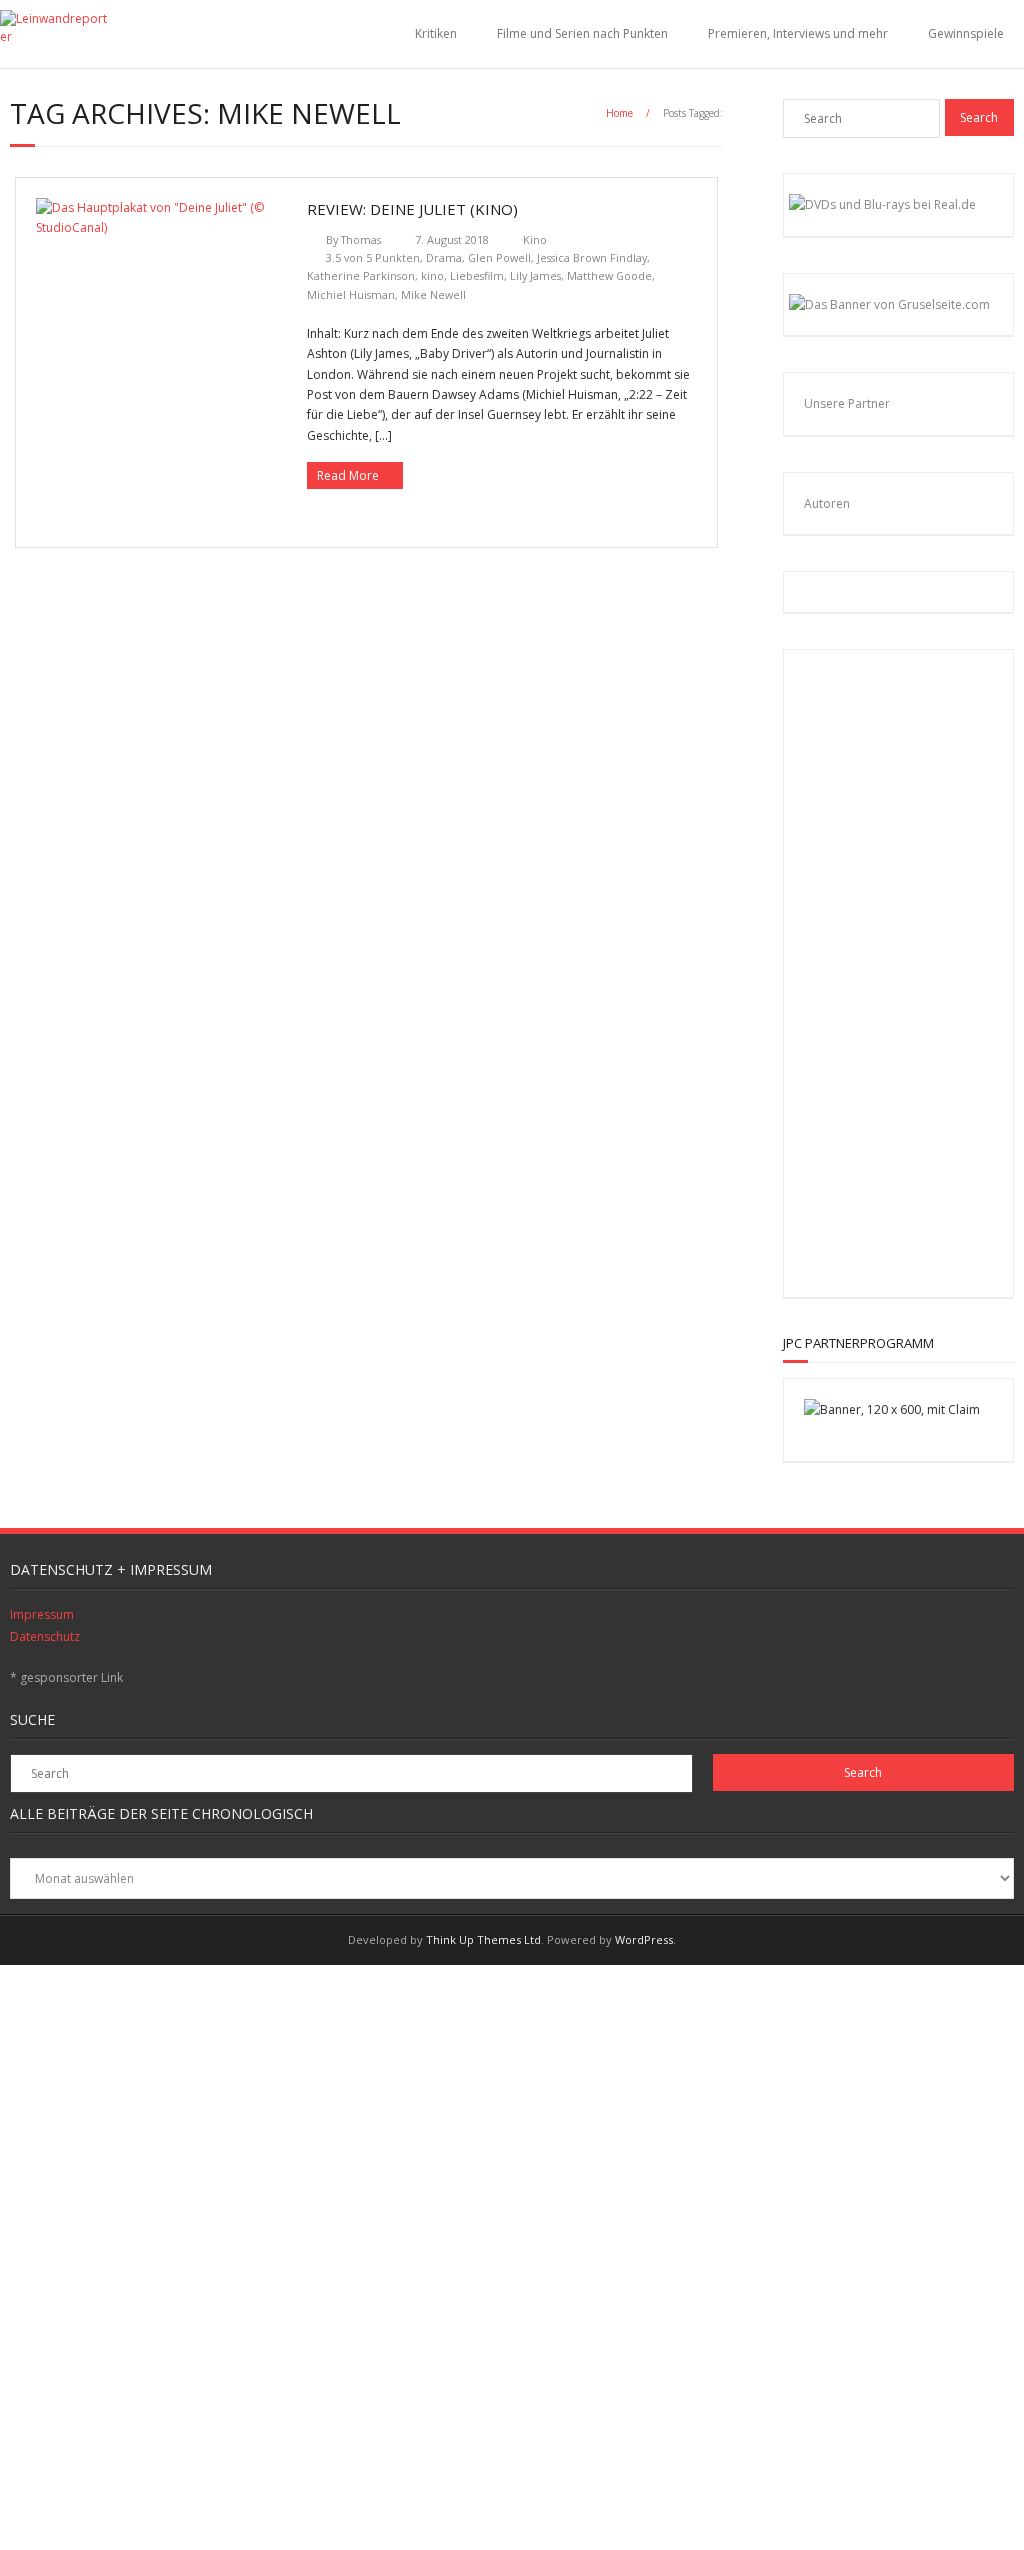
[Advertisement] (934, 970)
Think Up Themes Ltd (483, 1939)
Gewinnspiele (966, 33)
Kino (535, 239)
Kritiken (436, 33)
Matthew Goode (609, 275)
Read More (348, 475)
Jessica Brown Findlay (592, 257)
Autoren (827, 503)
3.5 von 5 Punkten (373, 257)
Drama (444, 257)
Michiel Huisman (351, 294)
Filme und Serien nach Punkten (582, 33)
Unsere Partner (847, 403)
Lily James (535, 275)
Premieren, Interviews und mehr (798, 33)
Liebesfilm (477, 275)
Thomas (361, 239)
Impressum (42, 1614)
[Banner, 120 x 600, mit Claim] (892, 1409)
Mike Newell (433, 294)
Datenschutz (45, 1636)
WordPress (644, 1939)
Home (619, 113)
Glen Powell (499, 257)
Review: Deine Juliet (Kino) (412, 209)
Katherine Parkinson (361, 275)
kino (432, 275)
